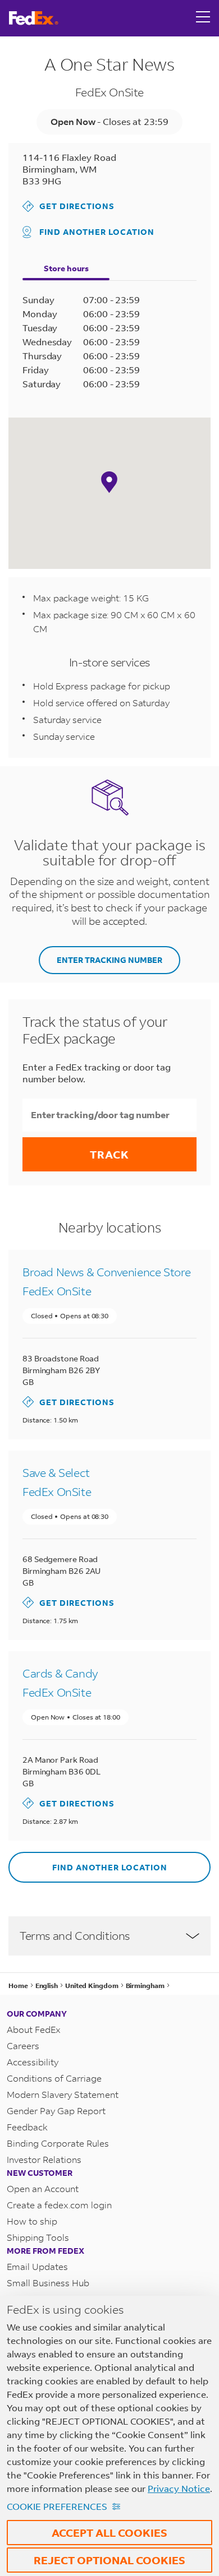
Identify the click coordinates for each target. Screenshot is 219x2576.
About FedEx (34, 2029)
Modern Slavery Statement (63, 2094)
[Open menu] (203, 18)
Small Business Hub (48, 2283)
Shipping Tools (38, 2237)
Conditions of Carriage (54, 2078)
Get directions (69, 206)
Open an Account (43, 2188)
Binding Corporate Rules (58, 2143)
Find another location (97, 232)
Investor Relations (44, 2159)
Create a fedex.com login (59, 2205)
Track (109, 1154)
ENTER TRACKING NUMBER (109, 960)
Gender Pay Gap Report (56, 2111)
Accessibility (33, 2062)
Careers (23, 2045)
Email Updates (37, 2266)
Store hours (66, 268)
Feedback (27, 2127)
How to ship (32, 2221)
